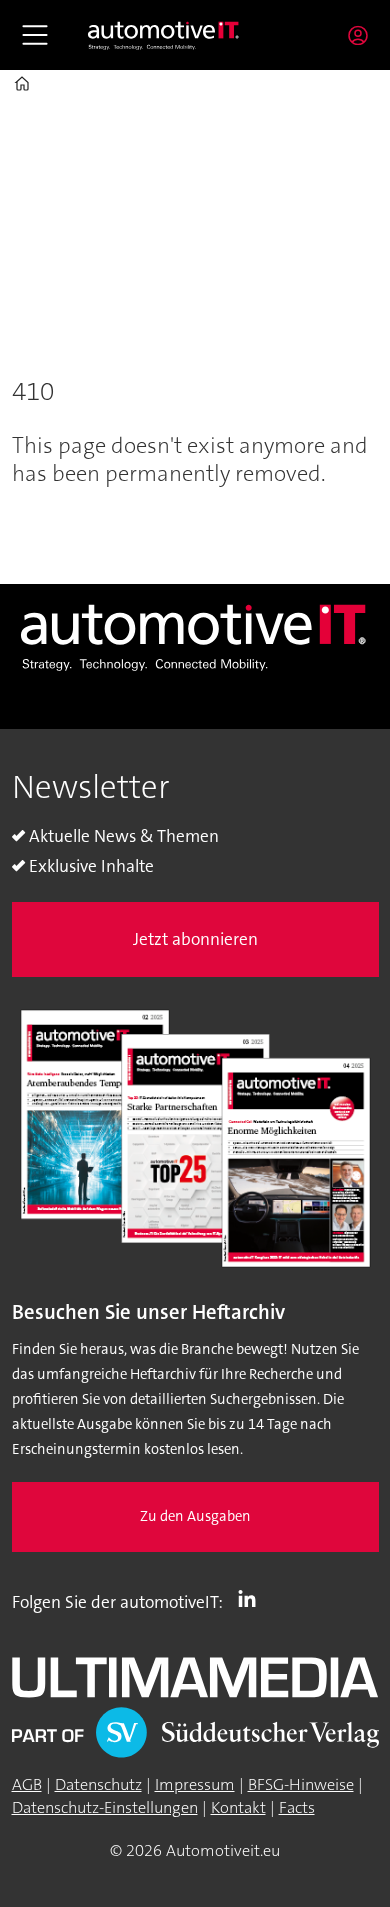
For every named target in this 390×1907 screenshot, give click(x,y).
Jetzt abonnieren (195, 939)
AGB (27, 1784)
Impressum (195, 1784)
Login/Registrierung (363, 35)
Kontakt (238, 1807)
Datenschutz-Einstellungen (105, 1807)
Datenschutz (98, 1784)
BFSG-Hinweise (301, 1784)
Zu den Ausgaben (195, 1516)
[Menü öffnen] (35, 35)
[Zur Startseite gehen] (164, 35)
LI (252, 1598)
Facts (297, 1807)
